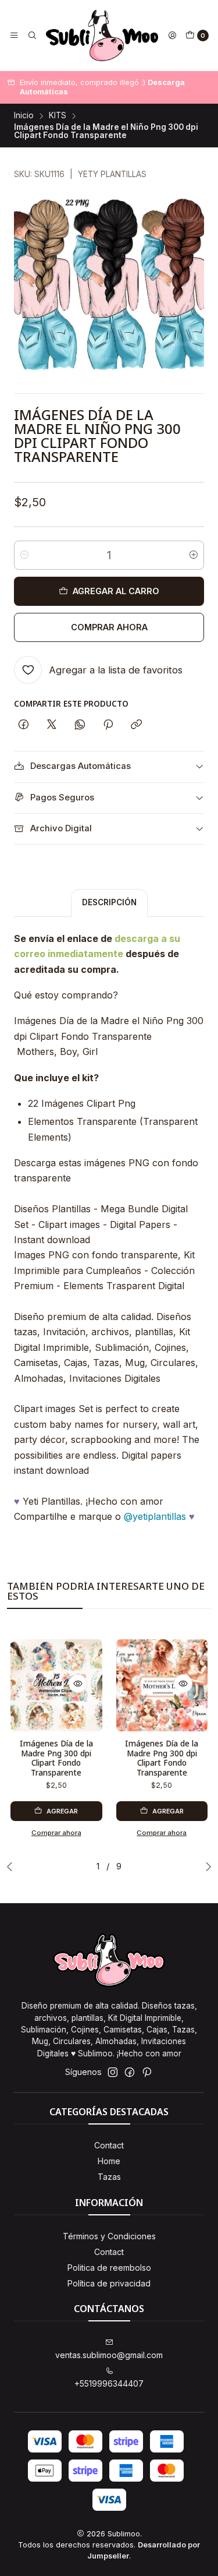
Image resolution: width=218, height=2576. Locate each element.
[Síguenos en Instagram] (113, 2072)
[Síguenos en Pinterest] (147, 2072)
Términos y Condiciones (109, 2236)
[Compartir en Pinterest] (108, 725)
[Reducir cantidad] (24, 555)
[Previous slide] (12, 1866)
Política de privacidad (109, 2283)
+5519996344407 (109, 2383)
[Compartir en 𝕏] (52, 725)
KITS (58, 116)
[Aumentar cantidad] (194, 555)
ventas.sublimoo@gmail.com (109, 2355)
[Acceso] (172, 36)
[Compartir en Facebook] (24, 725)
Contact (109, 2145)
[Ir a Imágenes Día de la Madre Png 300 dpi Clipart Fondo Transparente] (56, 1685)
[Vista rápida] (78, 1684)
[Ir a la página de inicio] (102, 36)
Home (109, 2161)
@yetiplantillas (155, 1516)
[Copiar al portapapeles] (136, 725)
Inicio (24, 116)
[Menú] (14, 36)
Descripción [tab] (109, 902)
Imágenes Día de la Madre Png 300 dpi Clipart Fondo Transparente (56, 1758)
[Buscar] (31, 36)
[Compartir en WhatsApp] (80, 725)
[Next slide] (206, 1866)
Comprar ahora (109, 627)
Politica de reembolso (109, 2268)
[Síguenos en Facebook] (130, 2072)
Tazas (109, 2177)
